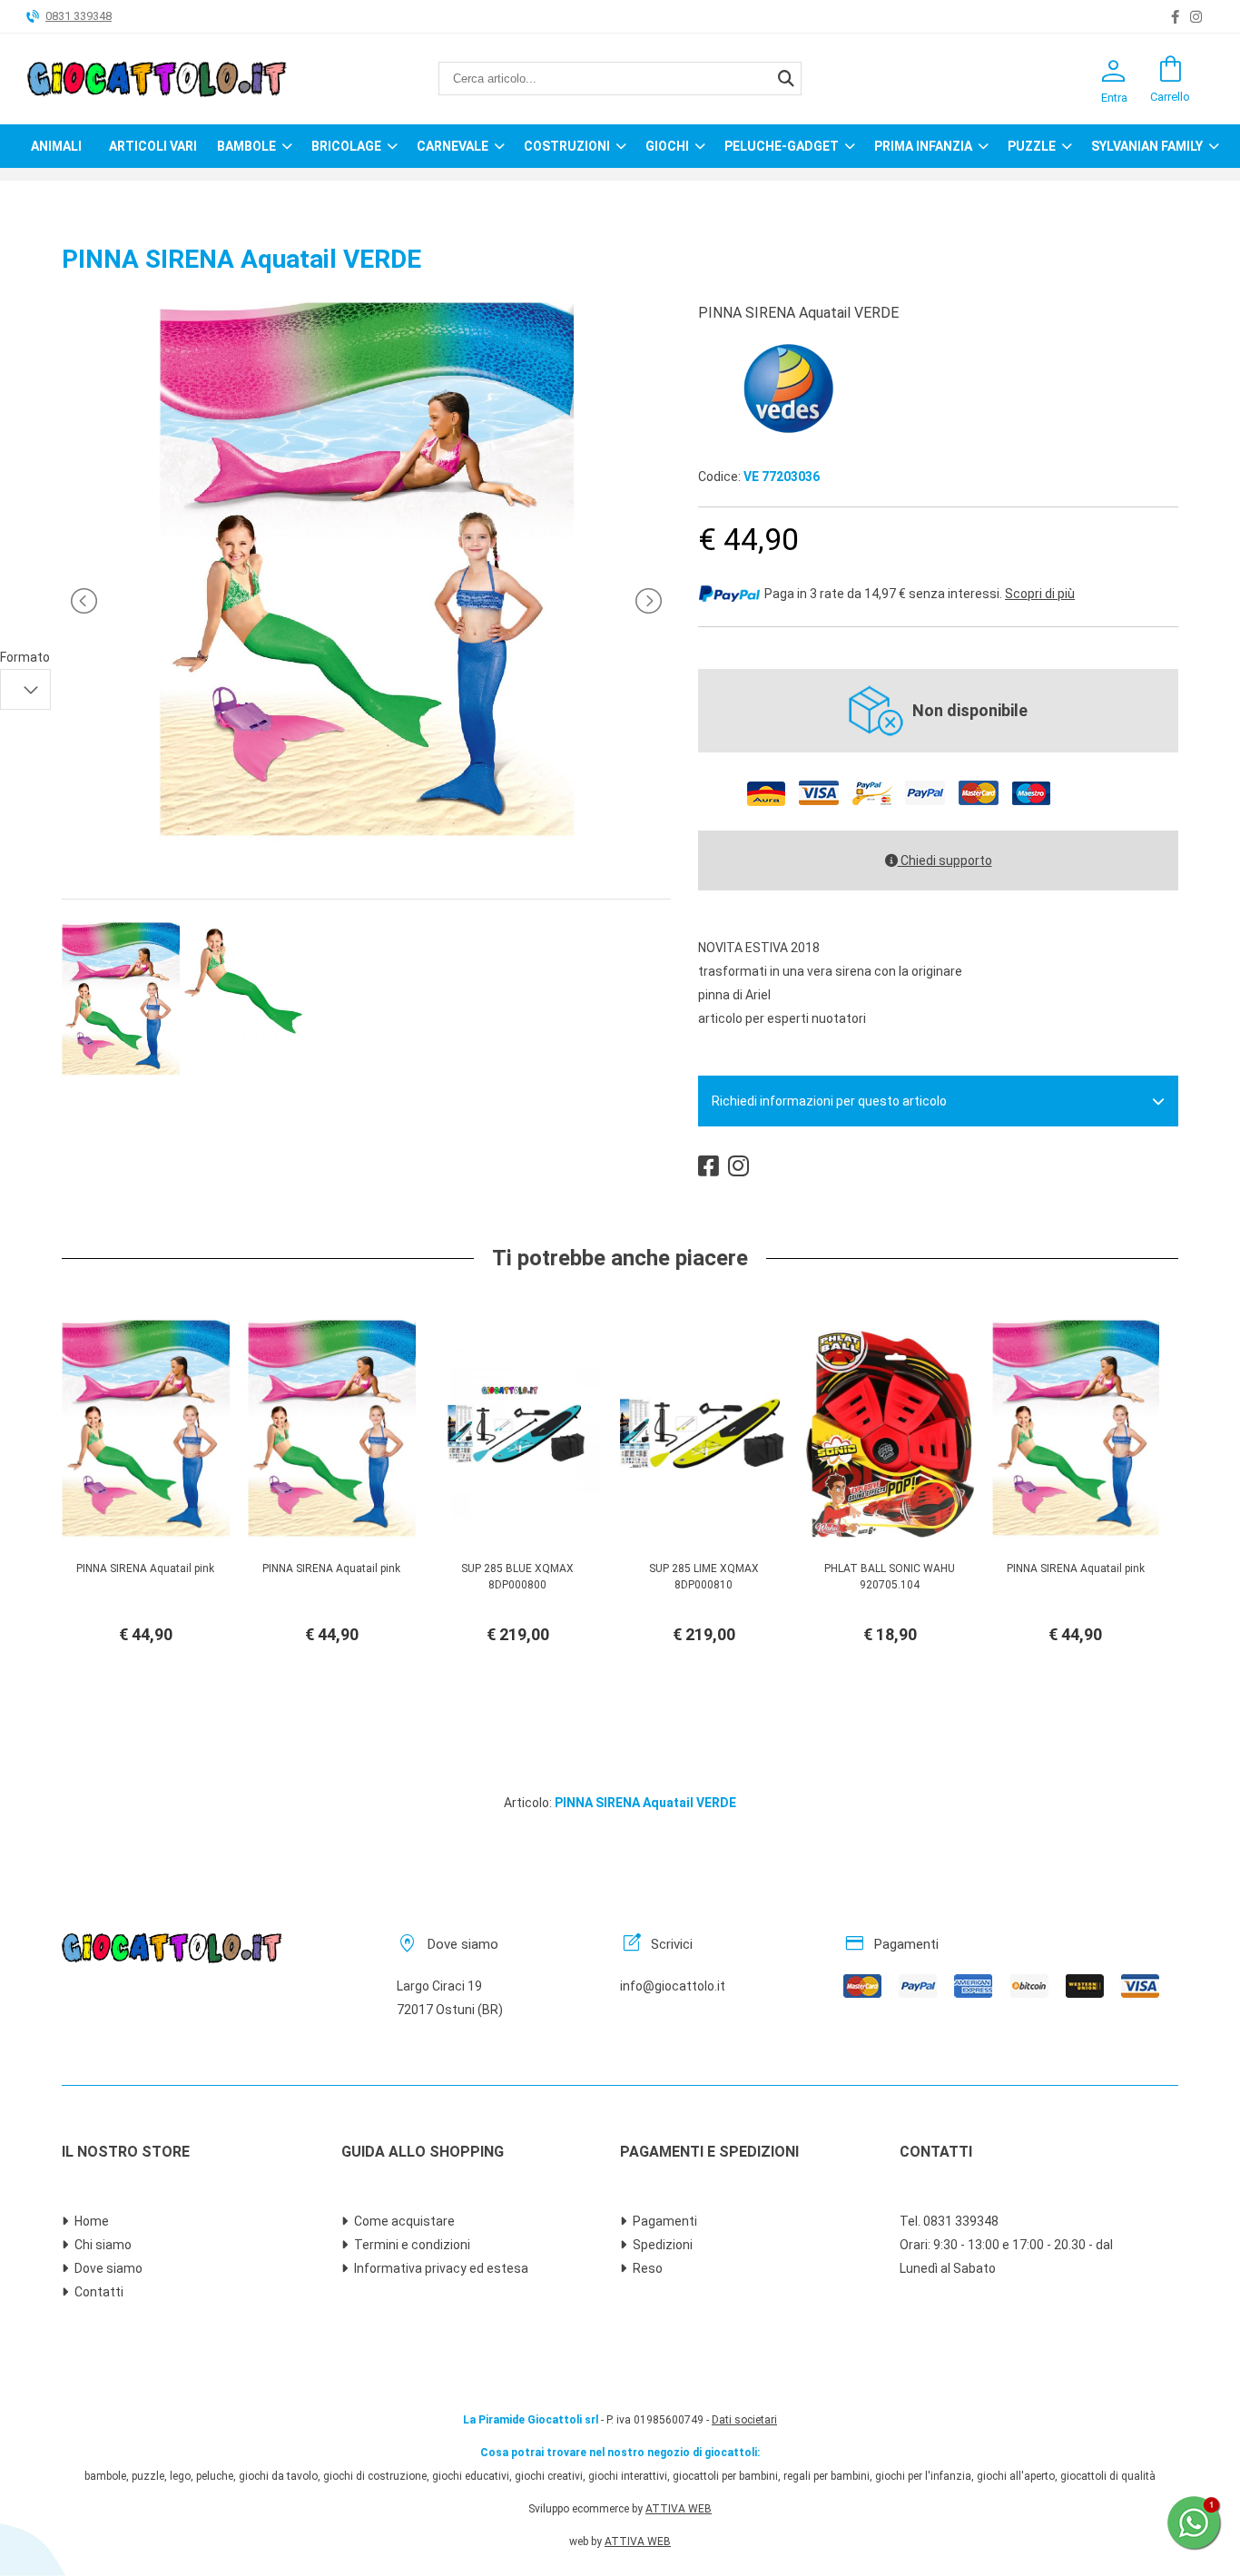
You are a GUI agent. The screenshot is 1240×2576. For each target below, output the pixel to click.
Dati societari (744, 2420)
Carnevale (453, 146)
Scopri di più (1040, 594)
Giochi (667, 146)
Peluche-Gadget (782, 146)
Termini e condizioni (412, 2245)
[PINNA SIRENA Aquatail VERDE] (366, 860)
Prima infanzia (923, 146)
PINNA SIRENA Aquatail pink (145, 1568)
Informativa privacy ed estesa (441, 2268)
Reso (648, 2268)
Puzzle (1032, 146)
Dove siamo (108, 2268)
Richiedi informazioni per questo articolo (829, 1101)
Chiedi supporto (945, 860)
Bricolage (346, 146)
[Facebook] (1175, 17)
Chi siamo (103, 2245)
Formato (25, 657)
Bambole (246, 146)
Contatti (99, 2292)
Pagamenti (665, 2221)
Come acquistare (404, 2221)
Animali (56, 146)
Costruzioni (567, 146)
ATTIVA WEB (679, 2509)
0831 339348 (79, 16)
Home (92, 2221)
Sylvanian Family (1147, 146)
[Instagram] (1196, 17)
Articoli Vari (153, 146)
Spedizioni (663, 2245)
